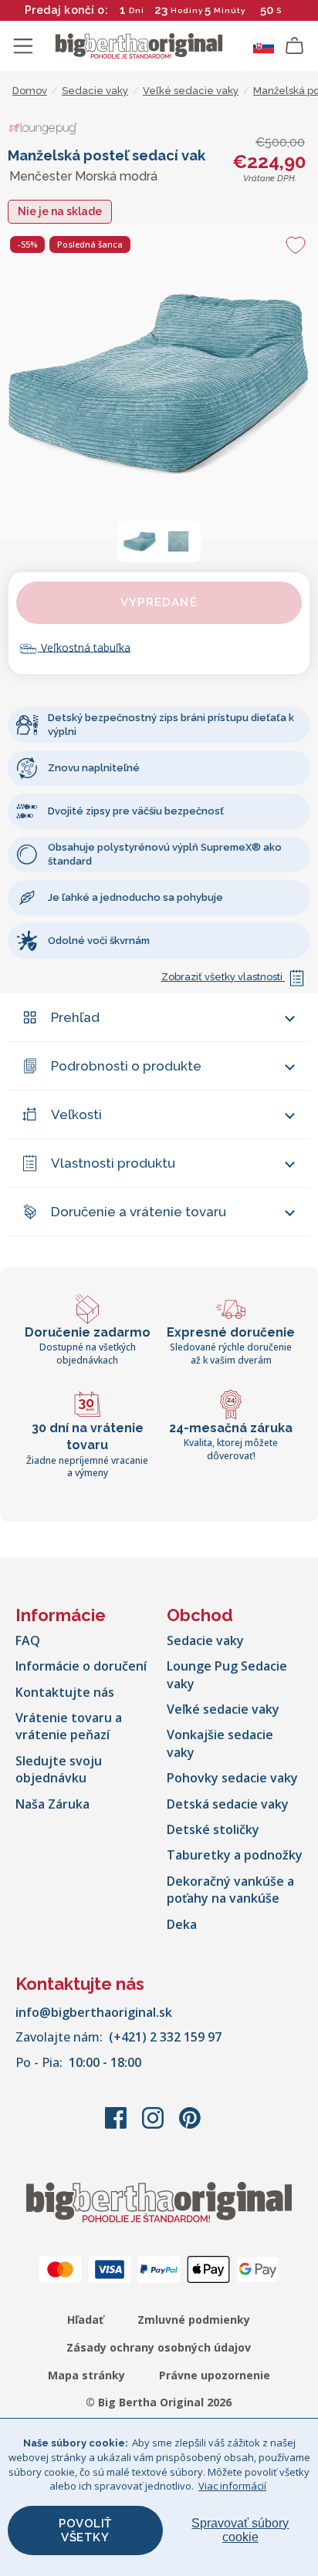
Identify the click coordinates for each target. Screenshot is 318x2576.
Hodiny (187, 10)
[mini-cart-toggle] (295, 46)
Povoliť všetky (85, 2530)
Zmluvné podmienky (194, 2320)
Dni (137, 10)
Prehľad (75, 1017)
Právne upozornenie (215, 2375)
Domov (30, 91)
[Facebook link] (117, 2126)
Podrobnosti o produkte (126, 1066)
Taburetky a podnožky (235, 1855)
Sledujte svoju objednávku (59, 1769)
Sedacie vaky (205, 1640)
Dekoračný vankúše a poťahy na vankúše (230, 1890)
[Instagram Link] (154, 2126)
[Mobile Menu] (23, 46)
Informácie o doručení (81, 1666)
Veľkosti (76, 1114)
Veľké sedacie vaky (223, 1709)
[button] (140, 541)
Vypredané (159, 602)
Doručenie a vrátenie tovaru (139, 1212)
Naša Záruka (52, 1804)
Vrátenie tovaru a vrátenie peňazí (69, 1726)
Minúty (230, 10)
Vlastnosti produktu (113, 1163)
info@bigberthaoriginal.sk (94, 2012)
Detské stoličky (213, 1829)
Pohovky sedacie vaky (232, 1778)
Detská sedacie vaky (228, 1804)
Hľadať (85, 2320)
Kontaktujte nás (65, 1692)
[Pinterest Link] (190, 2126)
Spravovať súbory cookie (240, 2530)
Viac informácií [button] (232, 2486)
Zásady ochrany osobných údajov (159, 2347)
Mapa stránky (86, 2375)
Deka (182, 1924)
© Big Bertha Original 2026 (159, 2402)
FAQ (28, 1640)
